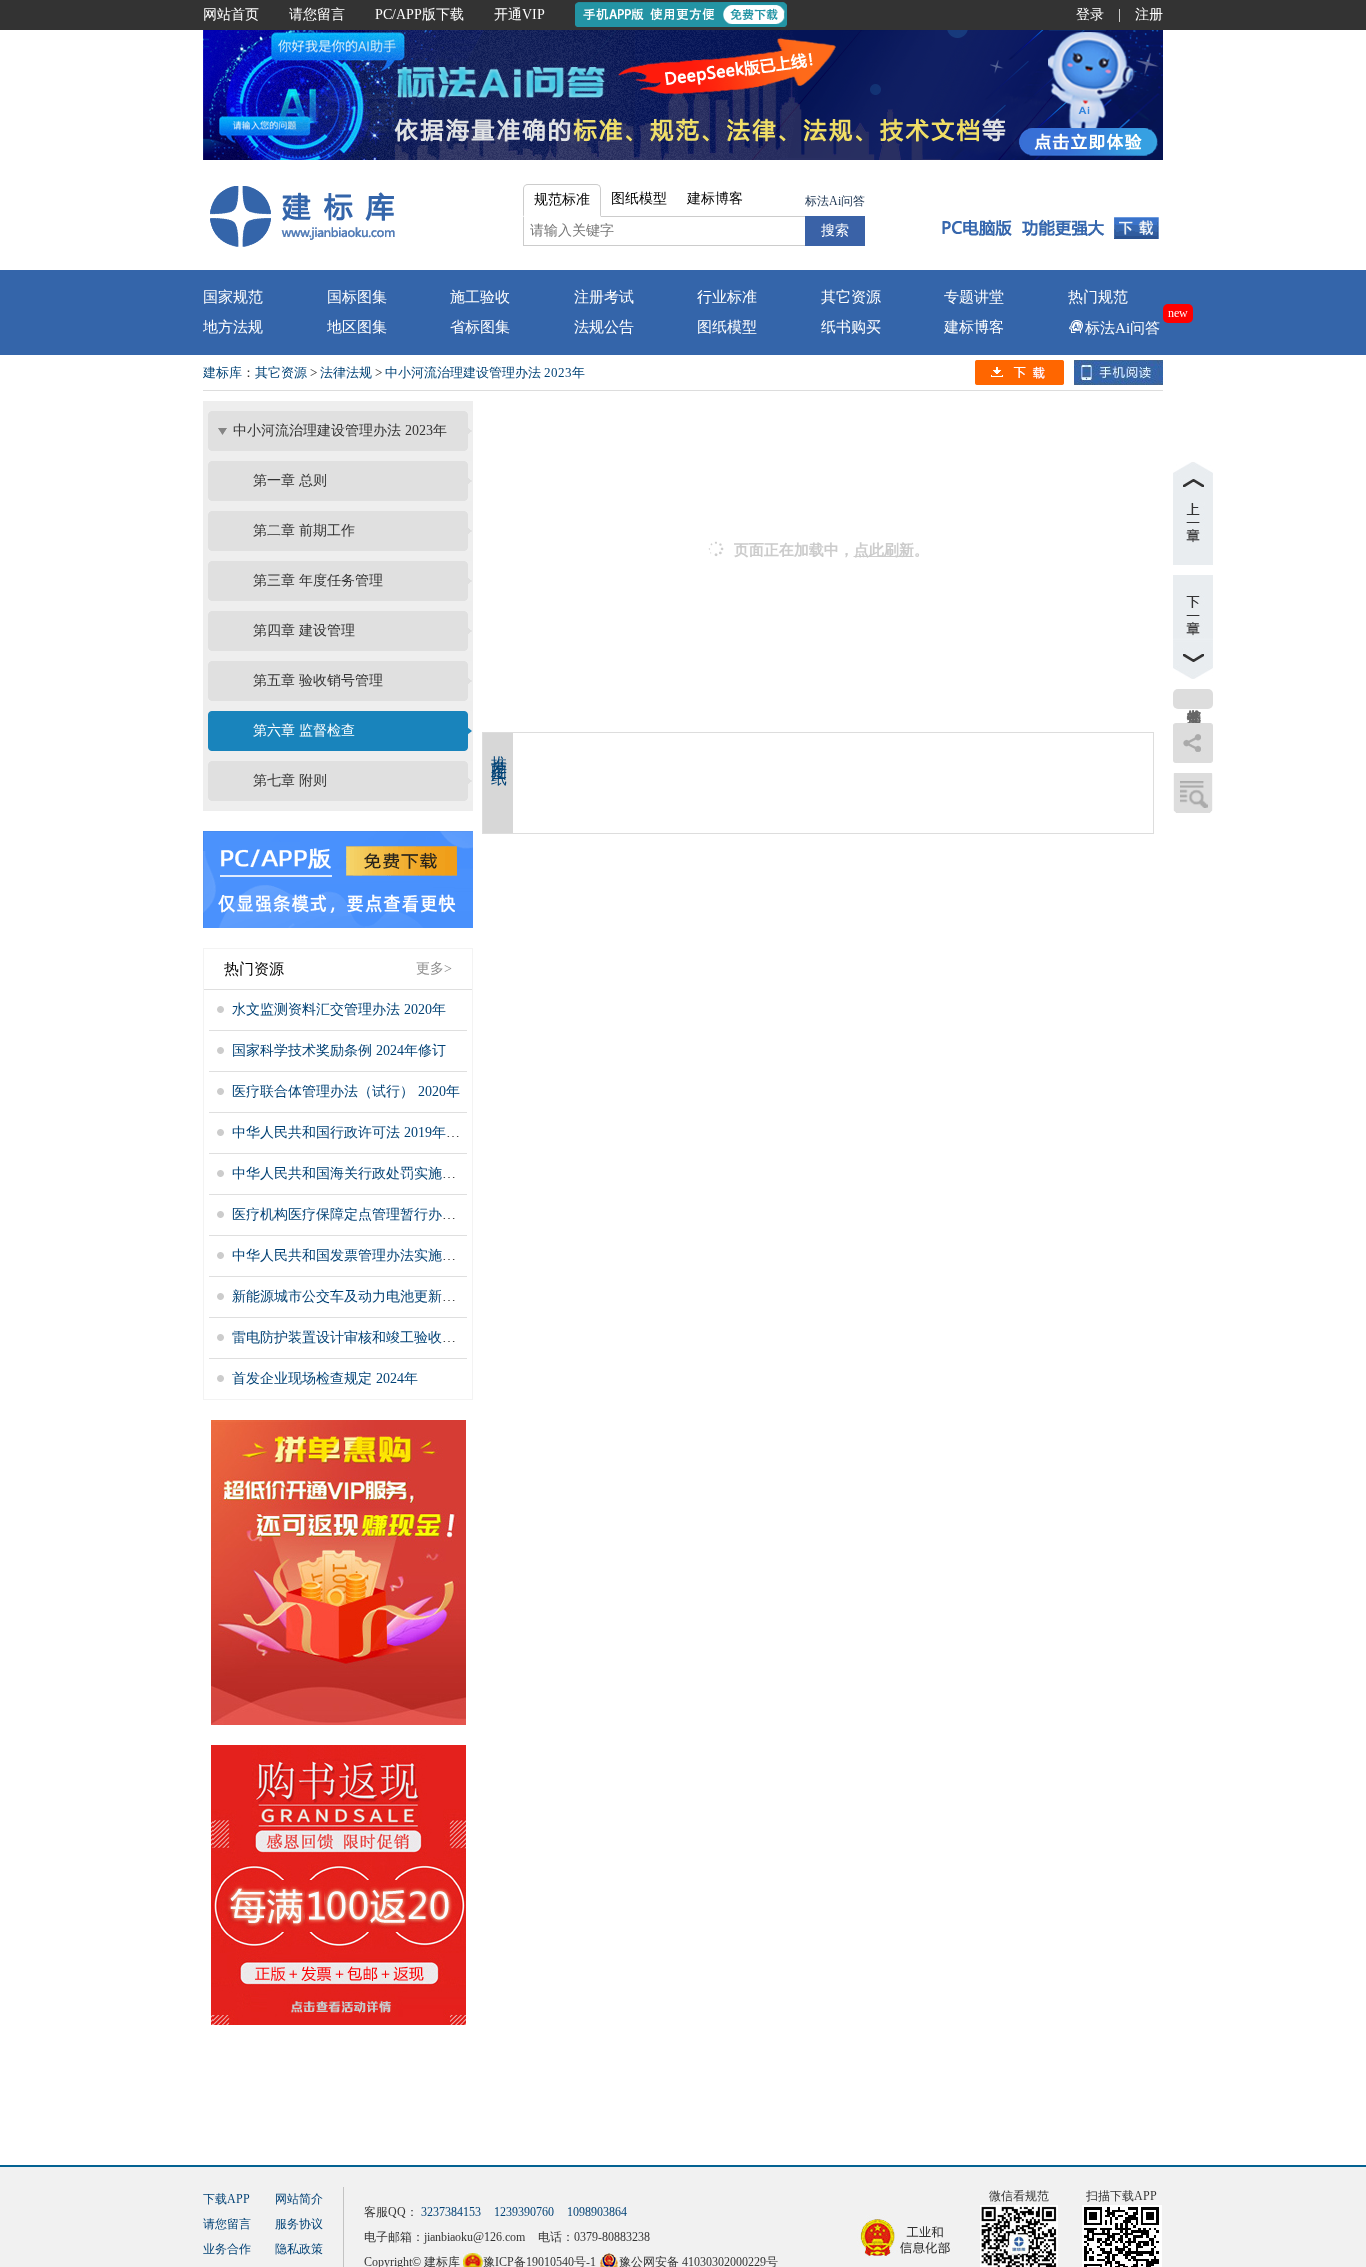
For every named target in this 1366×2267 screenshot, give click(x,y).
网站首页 (231, 14)
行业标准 (727, 297)
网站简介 (299, 2199)
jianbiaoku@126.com (474, 2237)
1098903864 (597, 2212)
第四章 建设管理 (304, 630)
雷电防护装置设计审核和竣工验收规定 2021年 (374, 1337)
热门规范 (1098, 297)
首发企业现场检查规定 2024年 (325, 1378)
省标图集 (480, 327)
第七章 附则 (290, 780)
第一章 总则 (290, 480)
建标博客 (974, 327)
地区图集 (357, 327)
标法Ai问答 (835, 201)
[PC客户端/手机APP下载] (1044, 215)
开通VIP (519, 14)
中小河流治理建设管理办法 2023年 (485, 372)
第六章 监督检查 (304, 730)
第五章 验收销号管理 (318, 680)
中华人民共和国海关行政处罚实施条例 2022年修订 (388, 1173)
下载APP (226, 2199)
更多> (434, 968)
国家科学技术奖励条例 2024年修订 (339, 1050)
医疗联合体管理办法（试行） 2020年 (346, 1091)
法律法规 (346, 372)
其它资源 (851, 297)
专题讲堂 (974, 297)
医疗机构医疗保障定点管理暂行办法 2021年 (367, 1214)
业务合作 (227, 2249)
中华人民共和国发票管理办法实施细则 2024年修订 (388, 1255)
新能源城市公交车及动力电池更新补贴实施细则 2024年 (402, 1296)
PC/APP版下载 (419, 14)
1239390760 (524, 2212)
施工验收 (480, 297)
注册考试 (604, 297)
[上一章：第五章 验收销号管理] (1193, 513)
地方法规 (233, 327)
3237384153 (451, 2212)
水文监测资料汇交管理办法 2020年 (339, 1009)
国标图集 (357, 297)
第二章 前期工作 (304, 530)
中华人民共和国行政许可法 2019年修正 (353, 1132)
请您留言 (317, 14)
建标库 (222, 372)
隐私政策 (299, 2249)
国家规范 (233, 297)
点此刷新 (884, 550)
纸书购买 (851, 327)
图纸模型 (727, 327)
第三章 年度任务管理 (318, 580)
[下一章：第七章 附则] (1193, 627)
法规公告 (604, 327)
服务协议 (299, 2224)
